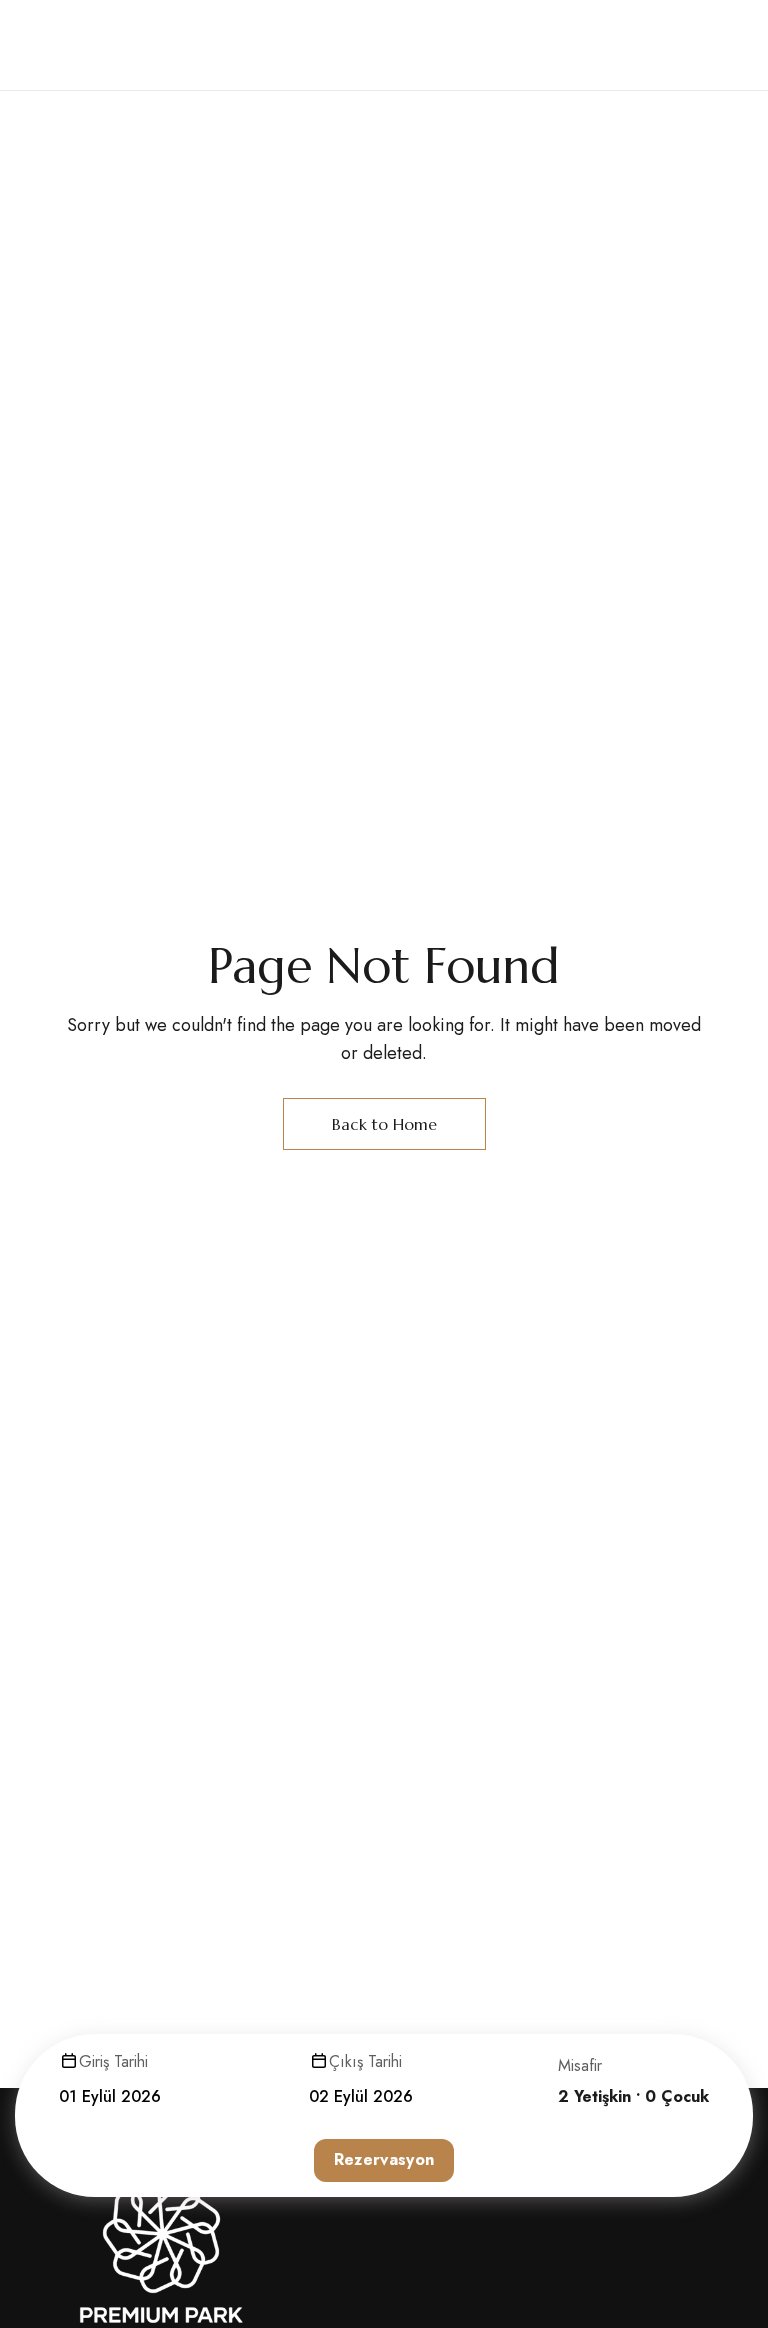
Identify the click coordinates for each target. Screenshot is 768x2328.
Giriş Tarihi (113, 2061)
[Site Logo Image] (143, 45)
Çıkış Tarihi (365, 2061)
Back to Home (384, 1124)
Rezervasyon (384, 2159)
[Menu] (686, 45)
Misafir (580, 2065)
